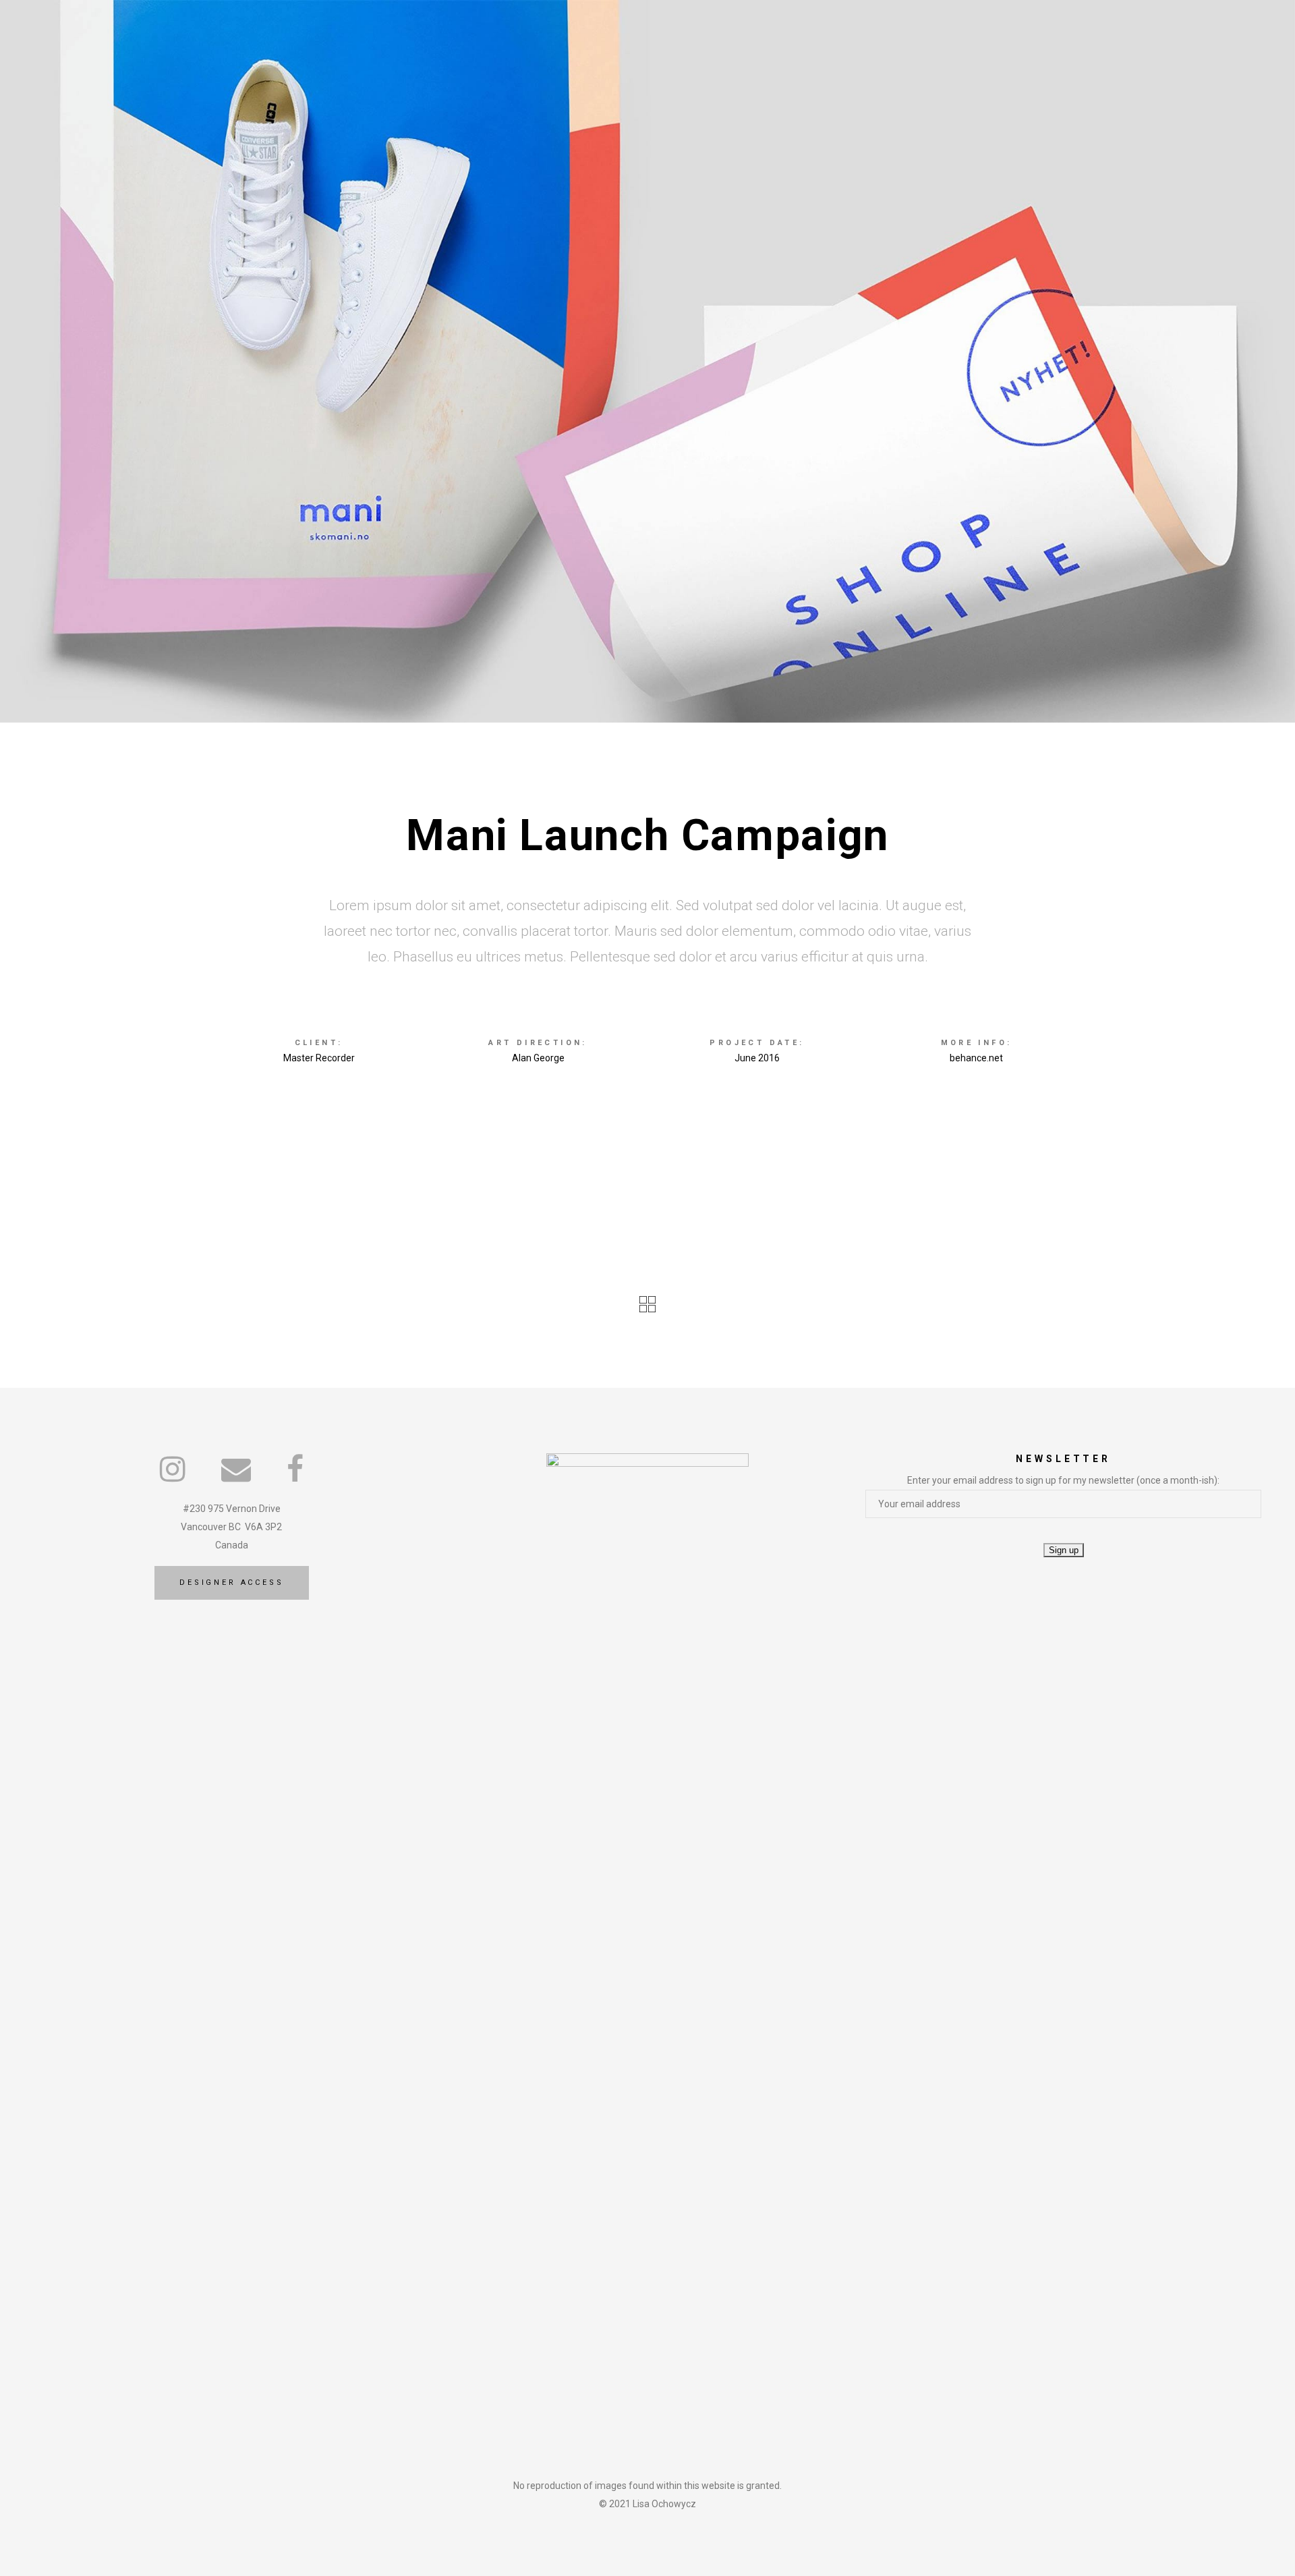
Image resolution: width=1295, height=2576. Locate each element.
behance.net (976, 1058)
